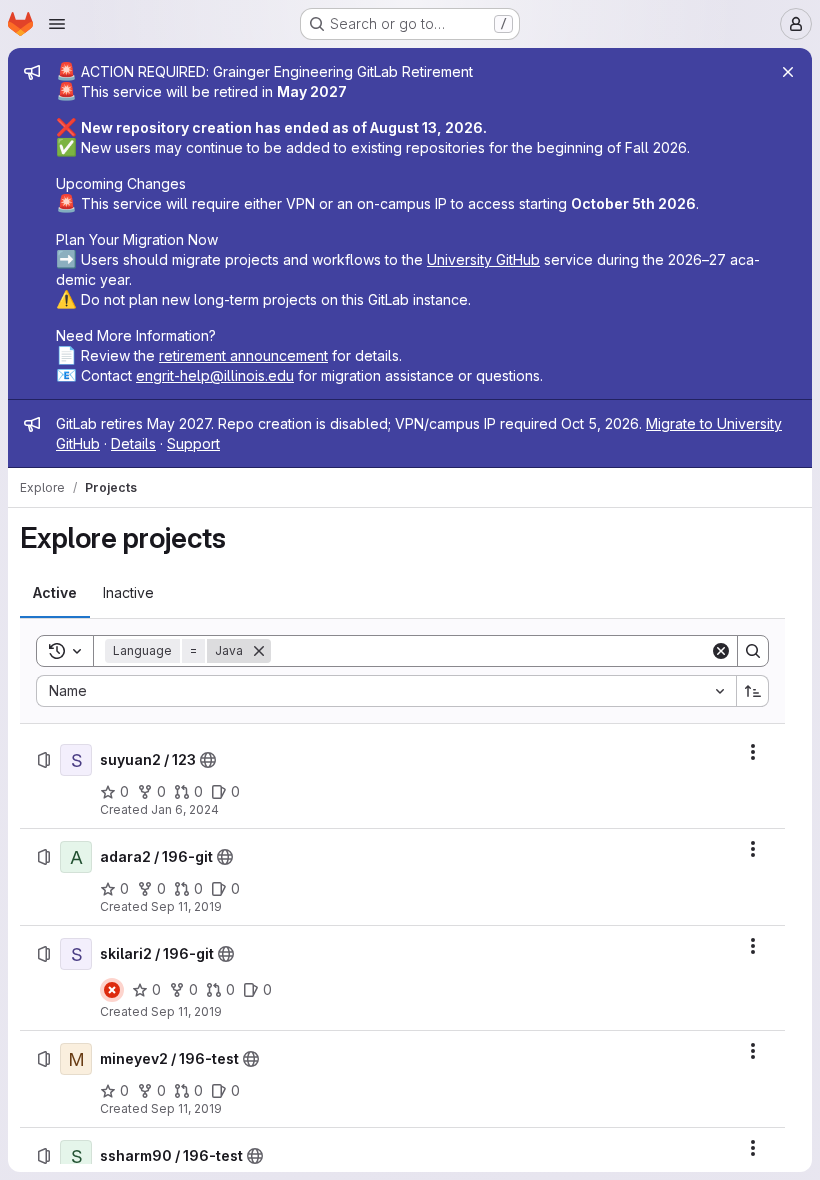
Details (133, 443)
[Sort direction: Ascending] (753, 691)
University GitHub (483, 259)
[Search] (753, 651)
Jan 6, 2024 (185, 809)
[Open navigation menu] (57, 24)
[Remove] (259, 651)
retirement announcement (243, 355)
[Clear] (721, 651)
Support (193, 443)
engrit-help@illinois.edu (215, 375)
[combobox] (386, 691)
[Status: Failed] (112, 990)
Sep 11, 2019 (186, 906)
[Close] (788, 72)
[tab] (55, 593)
